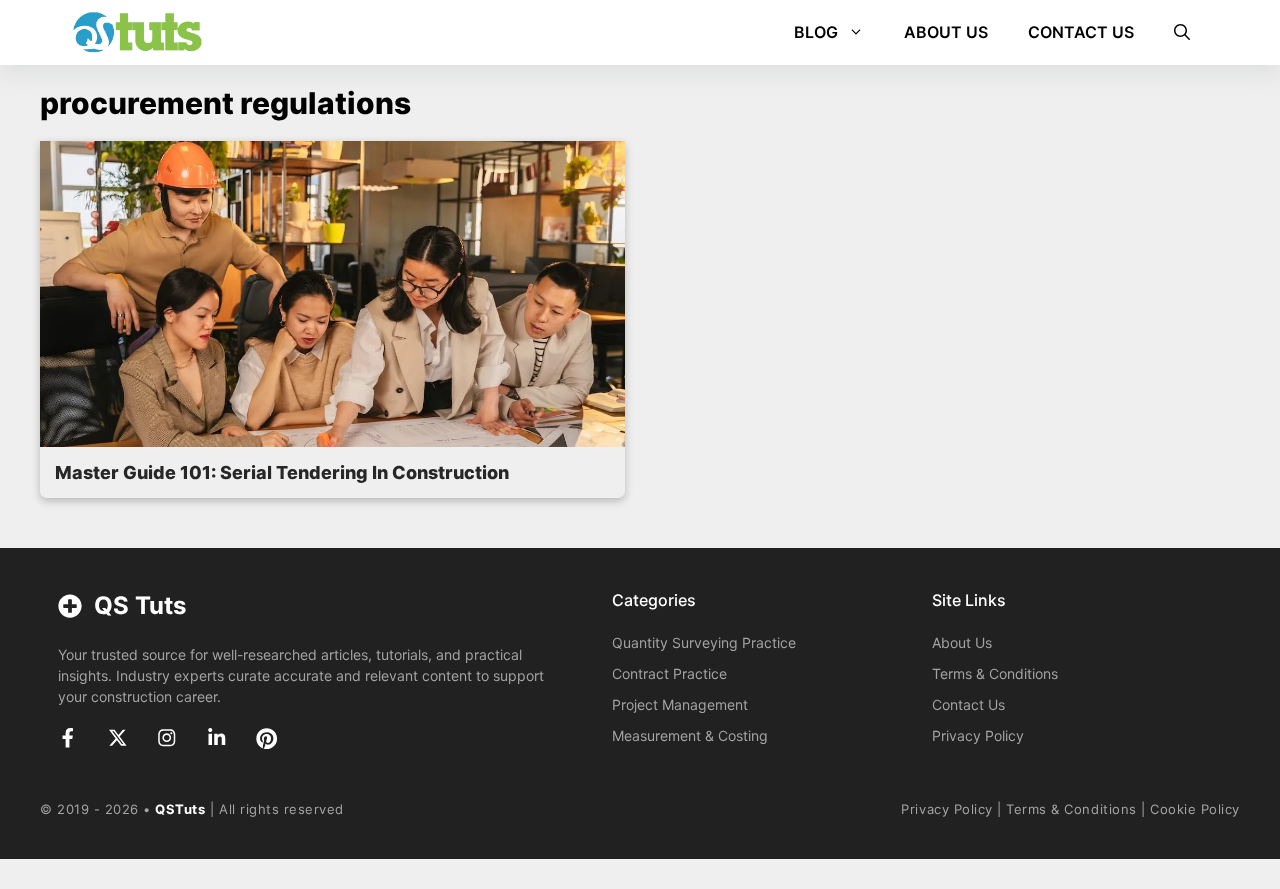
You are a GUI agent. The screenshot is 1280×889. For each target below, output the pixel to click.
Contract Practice (669, 673)
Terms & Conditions (995, 673)
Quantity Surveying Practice (704, 642)
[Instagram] (167, 738)
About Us (962, 642)
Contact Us (968, 704)
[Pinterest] (266, 738)
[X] (118, 738)
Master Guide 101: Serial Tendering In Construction (282, 472)
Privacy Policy (978, 735)
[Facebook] (68, 738)
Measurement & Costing (690, 735)
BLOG (816, 32)
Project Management (680, 704)
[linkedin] (217, 738)
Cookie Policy (1195, 809)
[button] (1182, 32)
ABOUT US (946, 32)
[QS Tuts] (137, 32)
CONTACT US (1081, 32)
